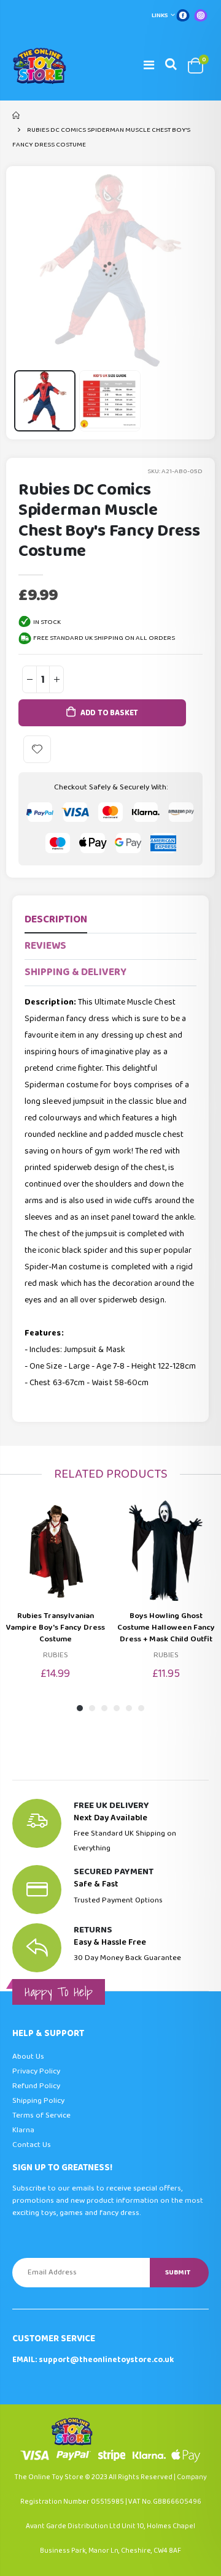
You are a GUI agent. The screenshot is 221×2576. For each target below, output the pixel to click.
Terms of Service (41, 2115)
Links (160, 15)
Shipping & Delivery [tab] (76, 972)
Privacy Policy (36, 2071)
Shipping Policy (38, 2101)
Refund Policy (36, 2086)
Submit (178, 2272)
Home (17, 115)
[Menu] (149, 66)
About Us (28, 2057)
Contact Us (32, 2145)
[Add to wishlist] (37, 749)
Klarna (23, 2130)
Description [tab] (56, 920)
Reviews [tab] (45, 946)
